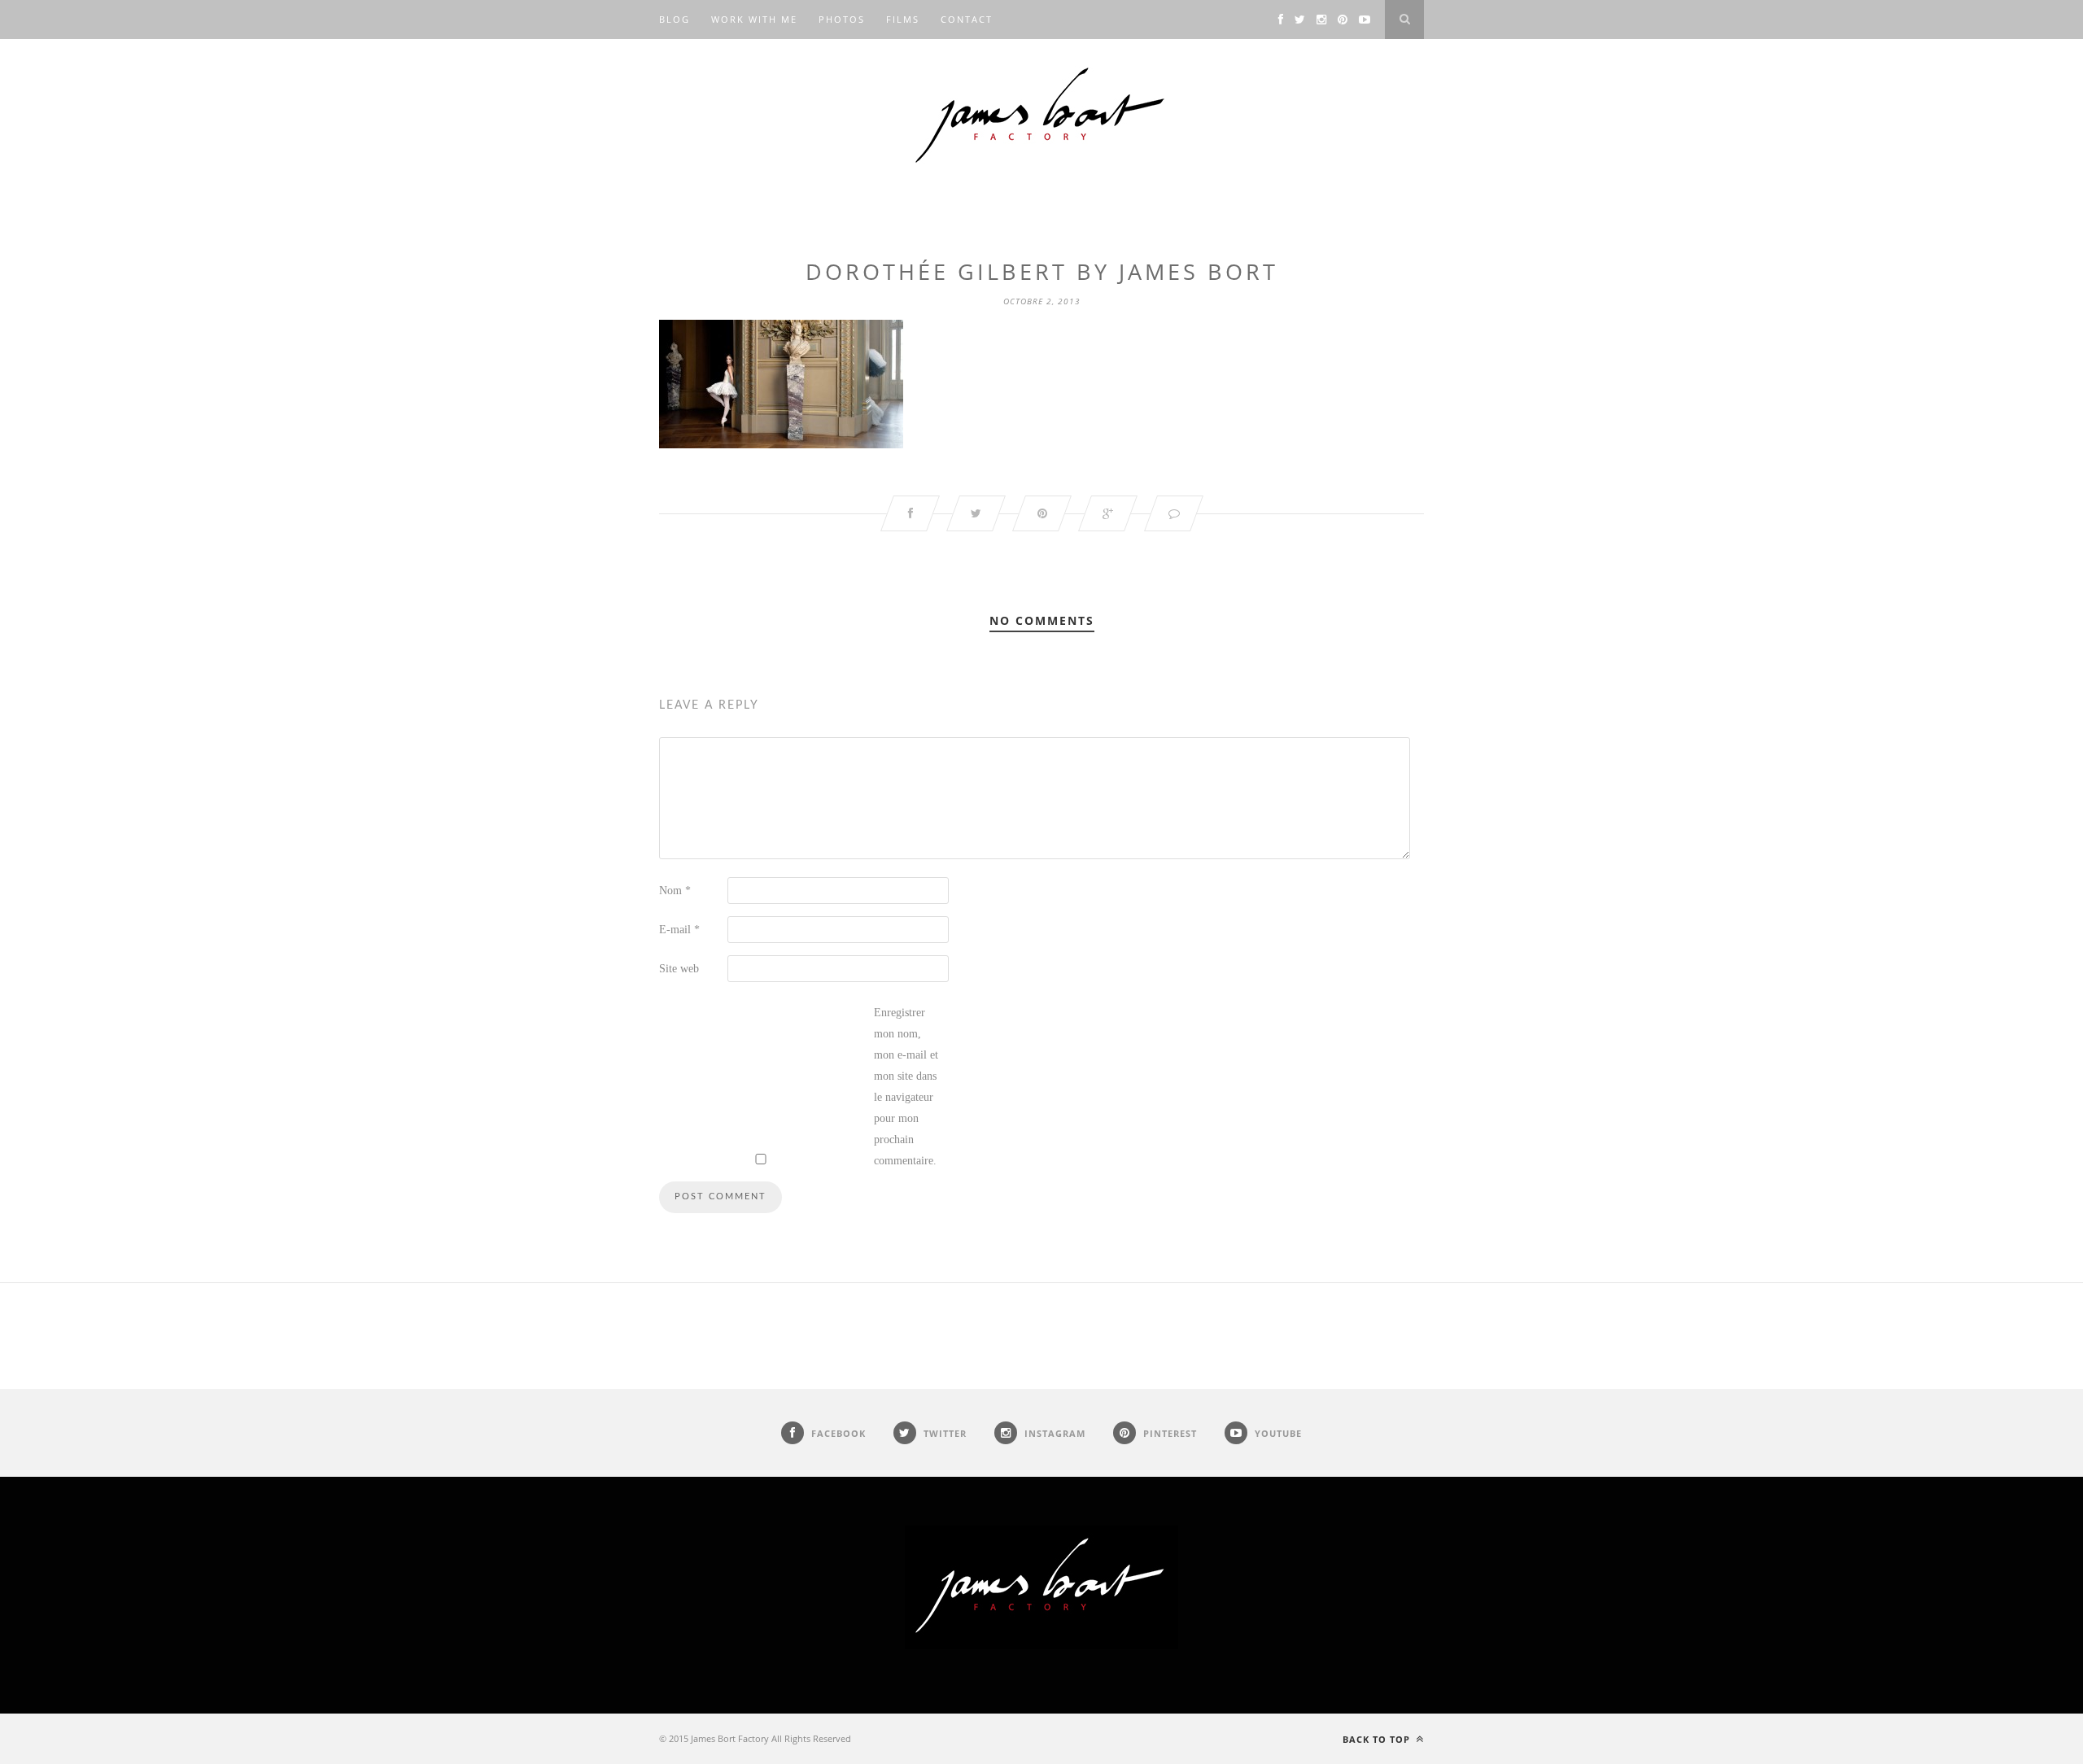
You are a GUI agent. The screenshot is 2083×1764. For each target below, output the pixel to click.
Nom (675, 891)
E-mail (679, 930)
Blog (675, 19)
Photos (842, 19)
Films (903, 19)
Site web (679, 969)
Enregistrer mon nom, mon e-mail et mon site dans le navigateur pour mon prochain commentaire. (906, 1087)
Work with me (754, 19)
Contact (967, 19)
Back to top (1378, 1739)
